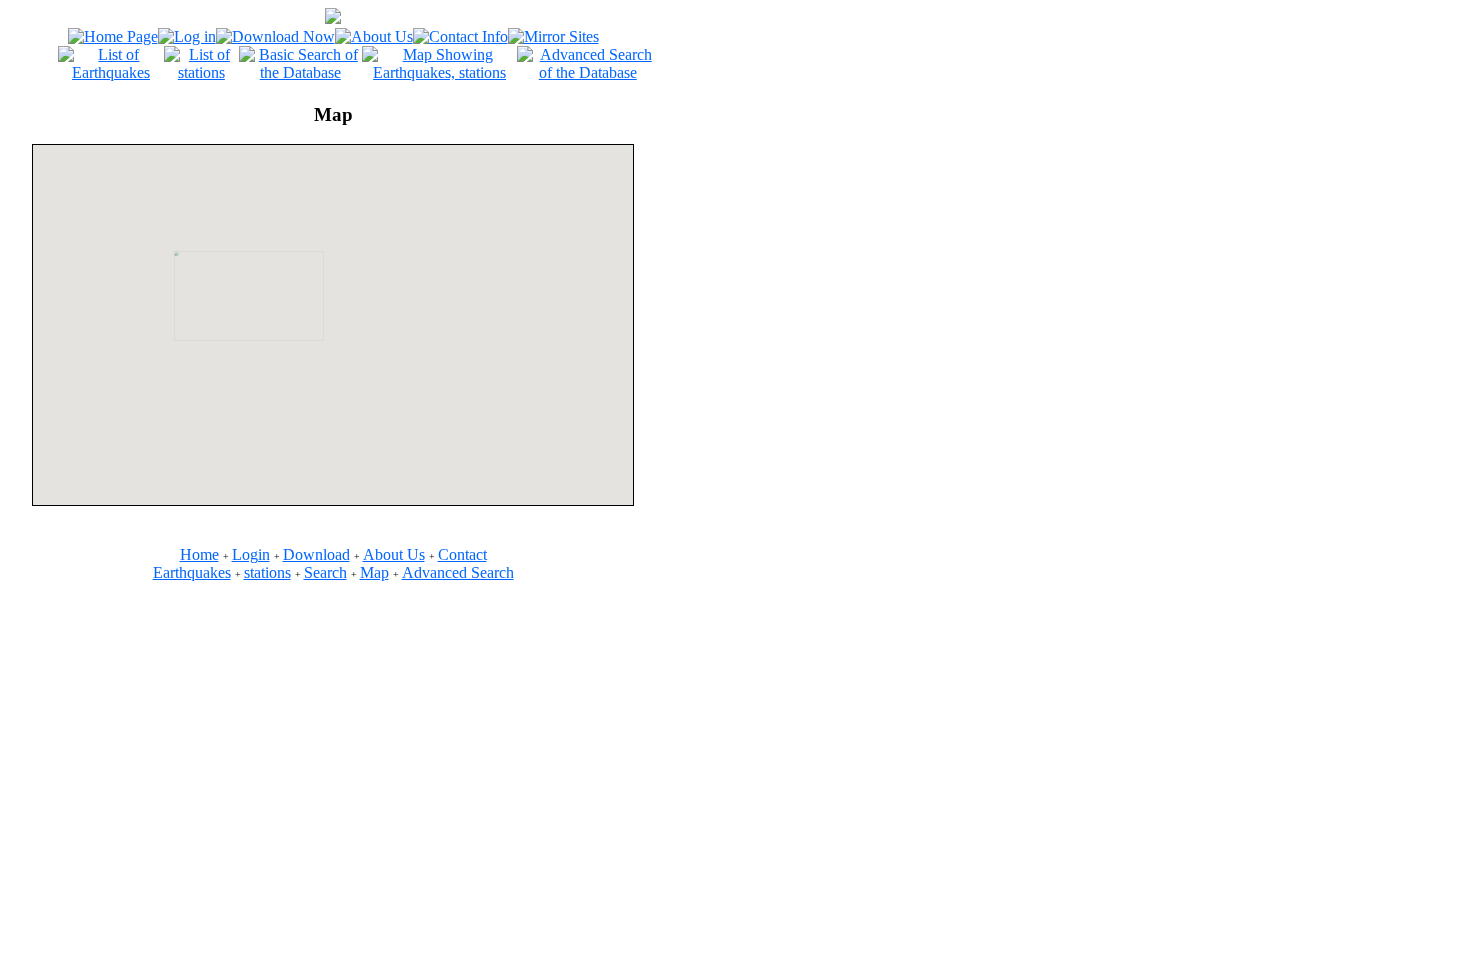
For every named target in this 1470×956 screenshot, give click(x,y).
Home (199, 554)
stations (267, 572)
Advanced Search (458, 572)
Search (325, 572)
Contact (462, 554)
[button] (344, 352)
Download (316, 554)
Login (251, 554)
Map (374, 572)
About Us (394, 554)
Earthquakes (192, 572)
